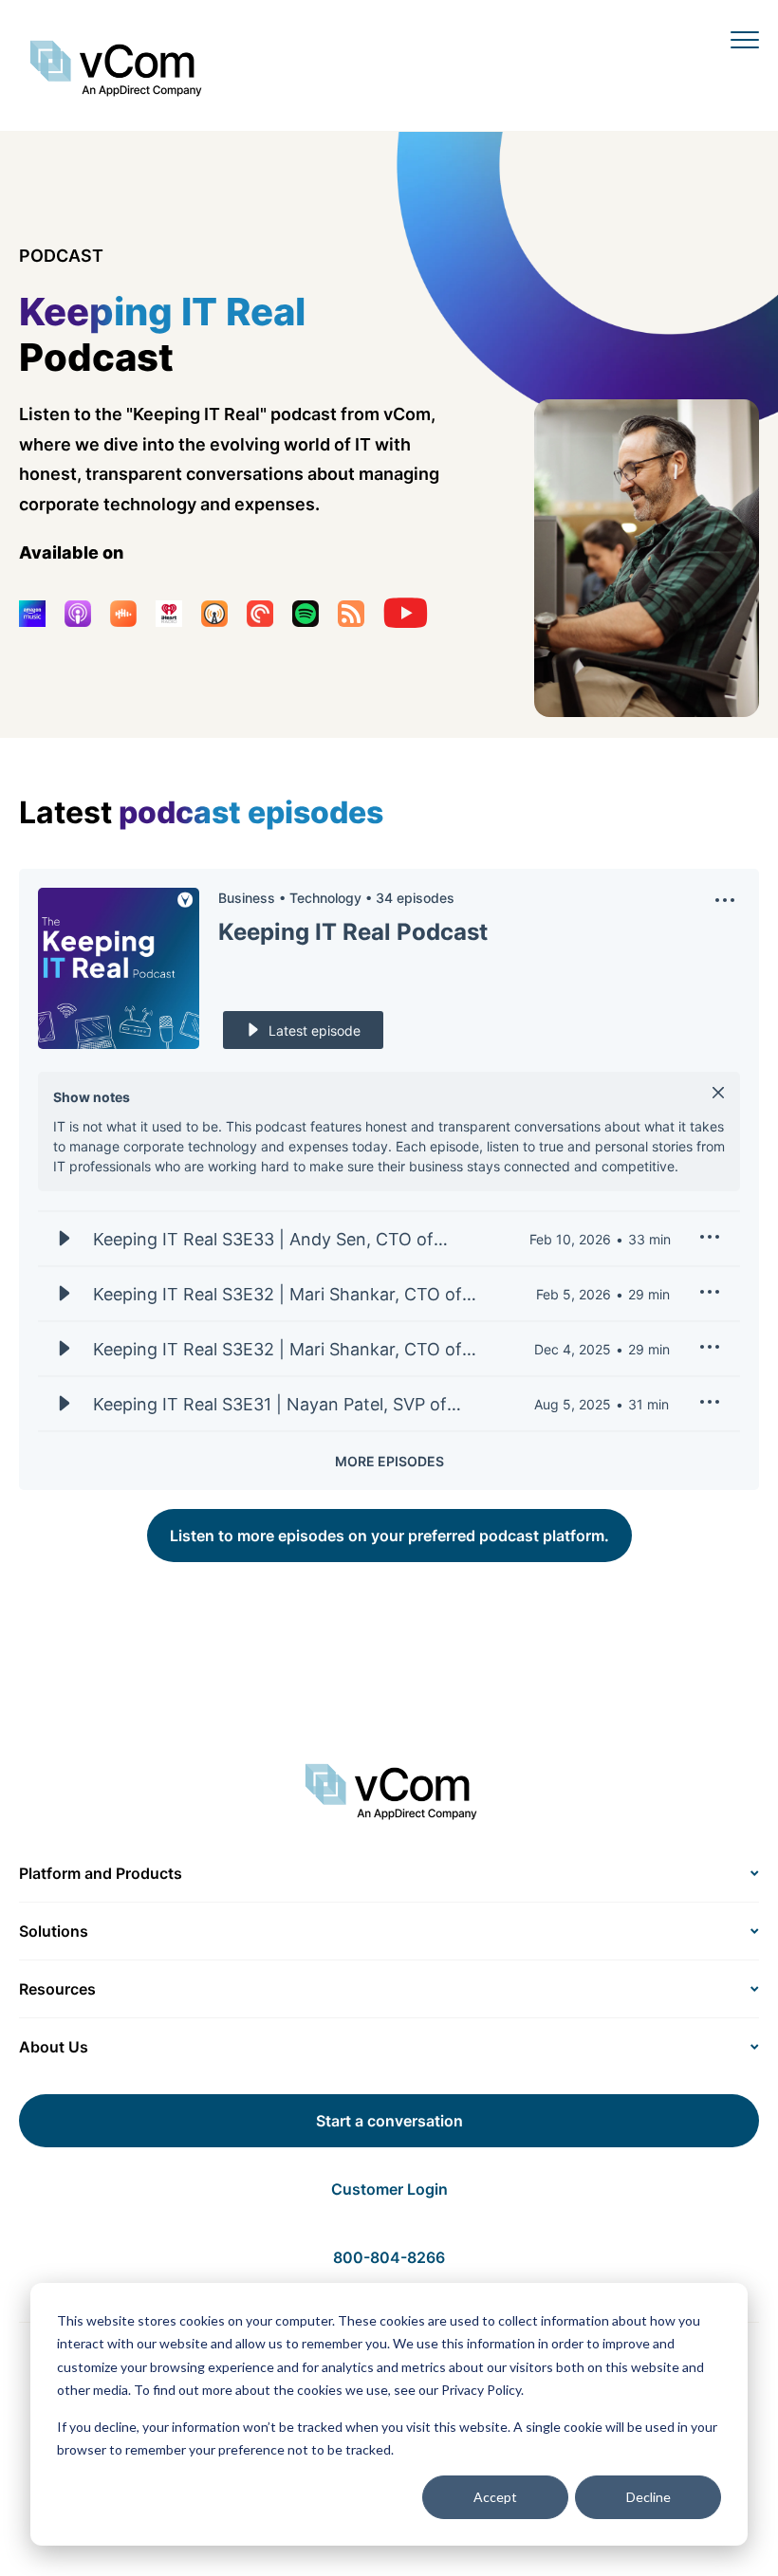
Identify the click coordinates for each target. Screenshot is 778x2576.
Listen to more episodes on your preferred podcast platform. (389, 1536)
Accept (495, 2497)
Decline (648, 2497)
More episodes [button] (389, 1461)
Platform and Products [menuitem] (101, 1873)
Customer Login (389, 2189)
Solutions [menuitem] (54, 1931)
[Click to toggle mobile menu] (745, 39)
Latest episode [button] (315, 1030)
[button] (725, 905)
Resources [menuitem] (57, 1989)
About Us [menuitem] (54, 2047)
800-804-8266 (389, 2257)
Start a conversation (389, 2121)
